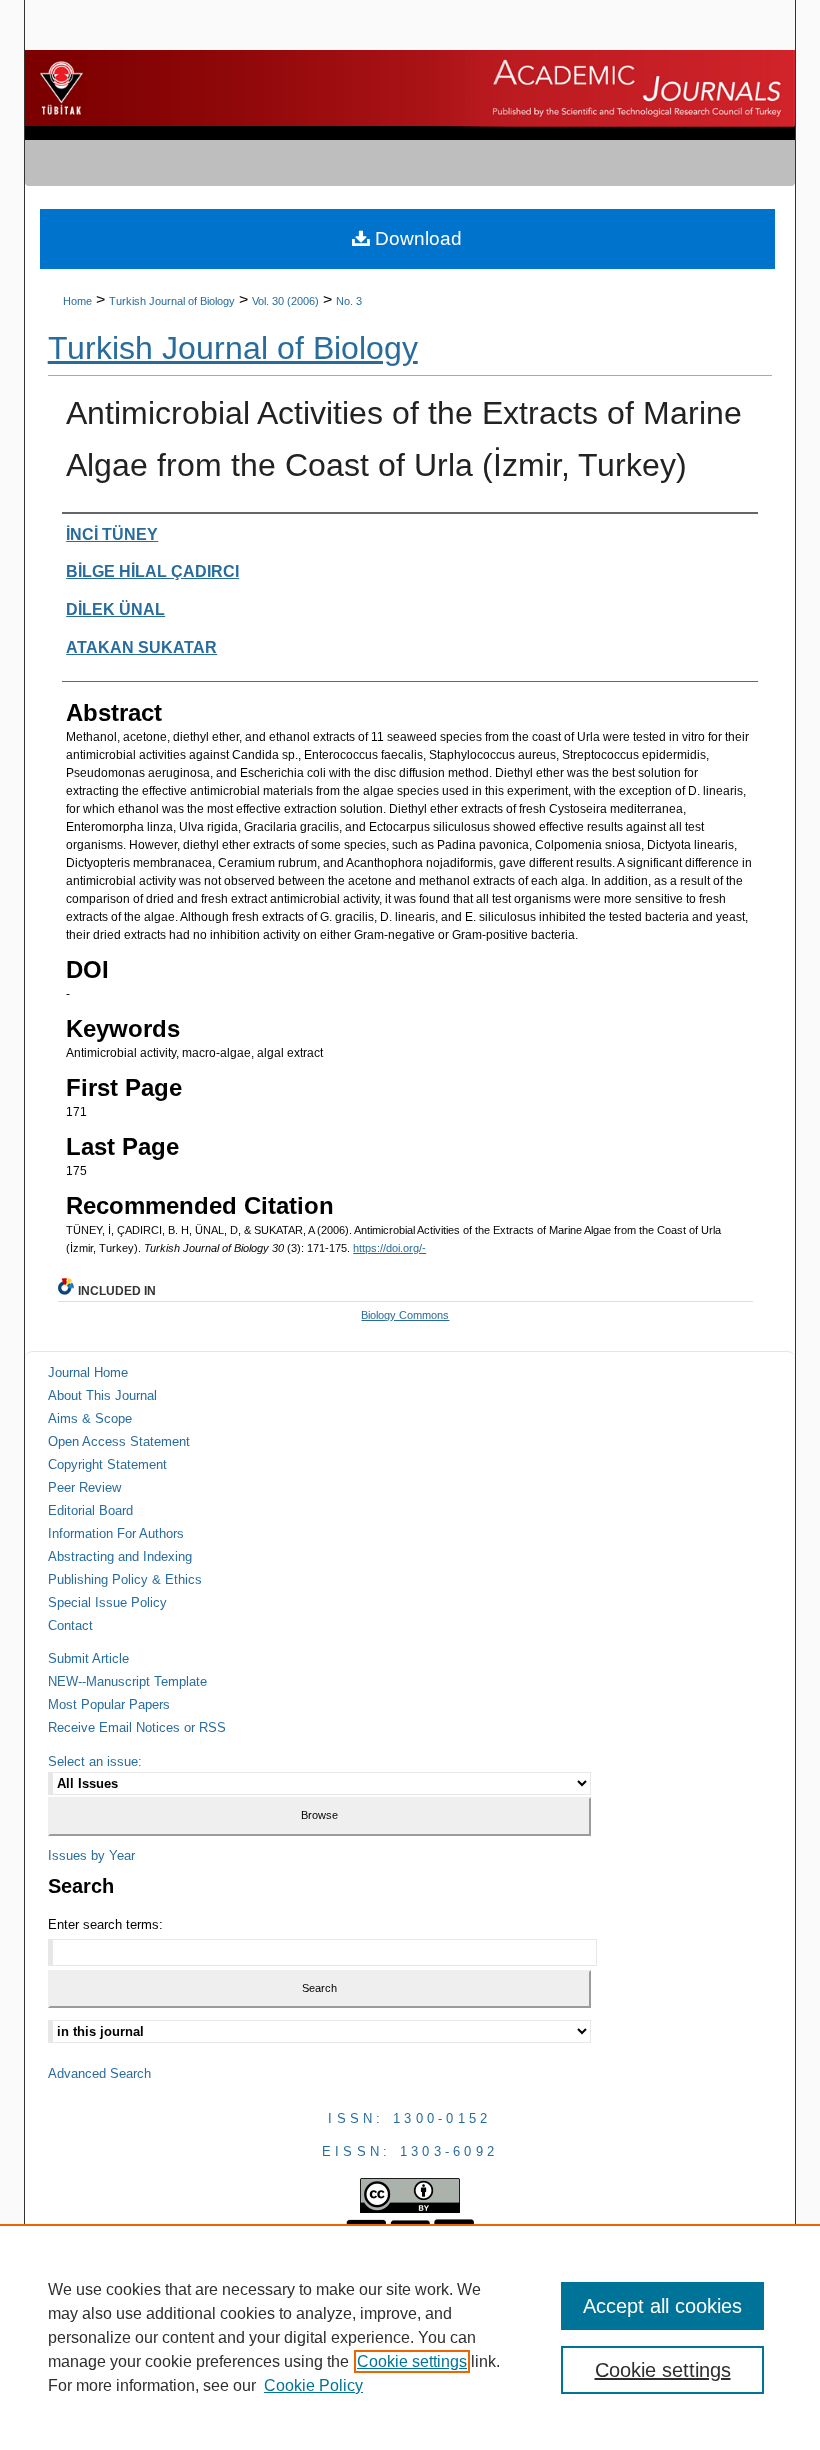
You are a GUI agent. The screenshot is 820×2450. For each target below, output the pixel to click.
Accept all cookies (662, 2306)
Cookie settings (412, 2361)
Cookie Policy (313, 2385)
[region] (410, 2337)
